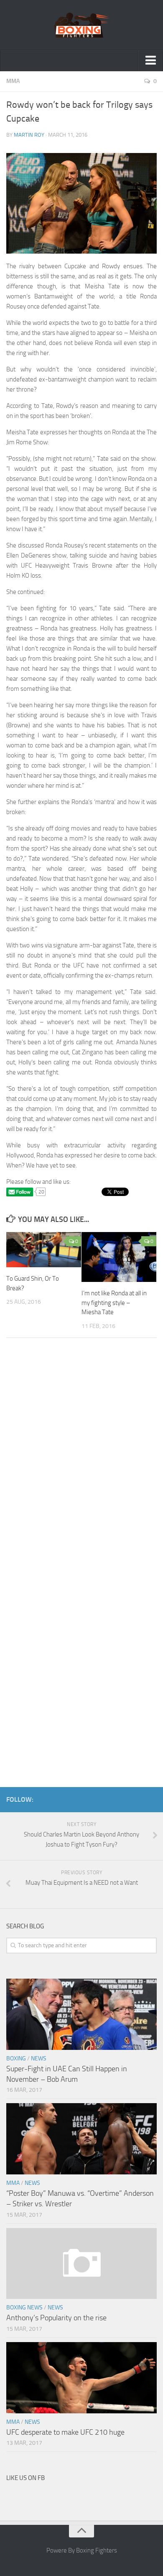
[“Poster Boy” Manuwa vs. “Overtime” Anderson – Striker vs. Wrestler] (81, 2139)
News (39, 2058)
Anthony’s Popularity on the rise (56, 2318)
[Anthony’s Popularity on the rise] (81, 2264)
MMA (13, 81)
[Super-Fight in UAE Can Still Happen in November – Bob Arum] (81, 2014)
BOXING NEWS (24, 2308)
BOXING (16, 2058)
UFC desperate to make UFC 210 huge (65, 2432)
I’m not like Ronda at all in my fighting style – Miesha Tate (114, 1303)
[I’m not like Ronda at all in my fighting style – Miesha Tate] (119, 1257)
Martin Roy (29, 135)
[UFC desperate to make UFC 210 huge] (81, 2378)
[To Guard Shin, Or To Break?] (44, 1250)
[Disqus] (81, 1460)
